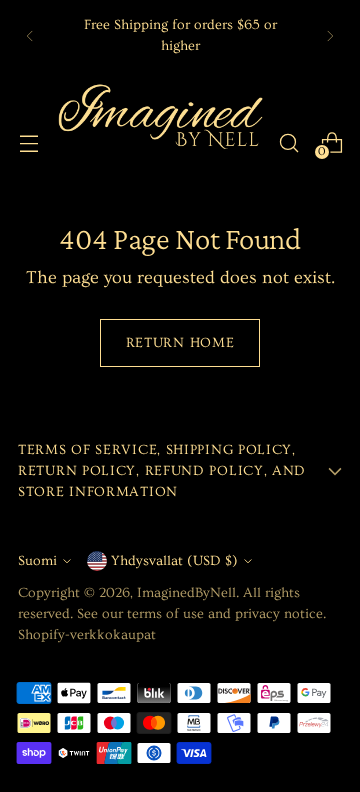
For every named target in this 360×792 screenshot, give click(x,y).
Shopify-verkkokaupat (87, 635)
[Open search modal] (288, 142)
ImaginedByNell (186, 593)
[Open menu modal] (28, 142)
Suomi (37, 561)
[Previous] (30, 35)
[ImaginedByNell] (158, 142)
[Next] (330, 35)
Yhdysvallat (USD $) (174, 561)
